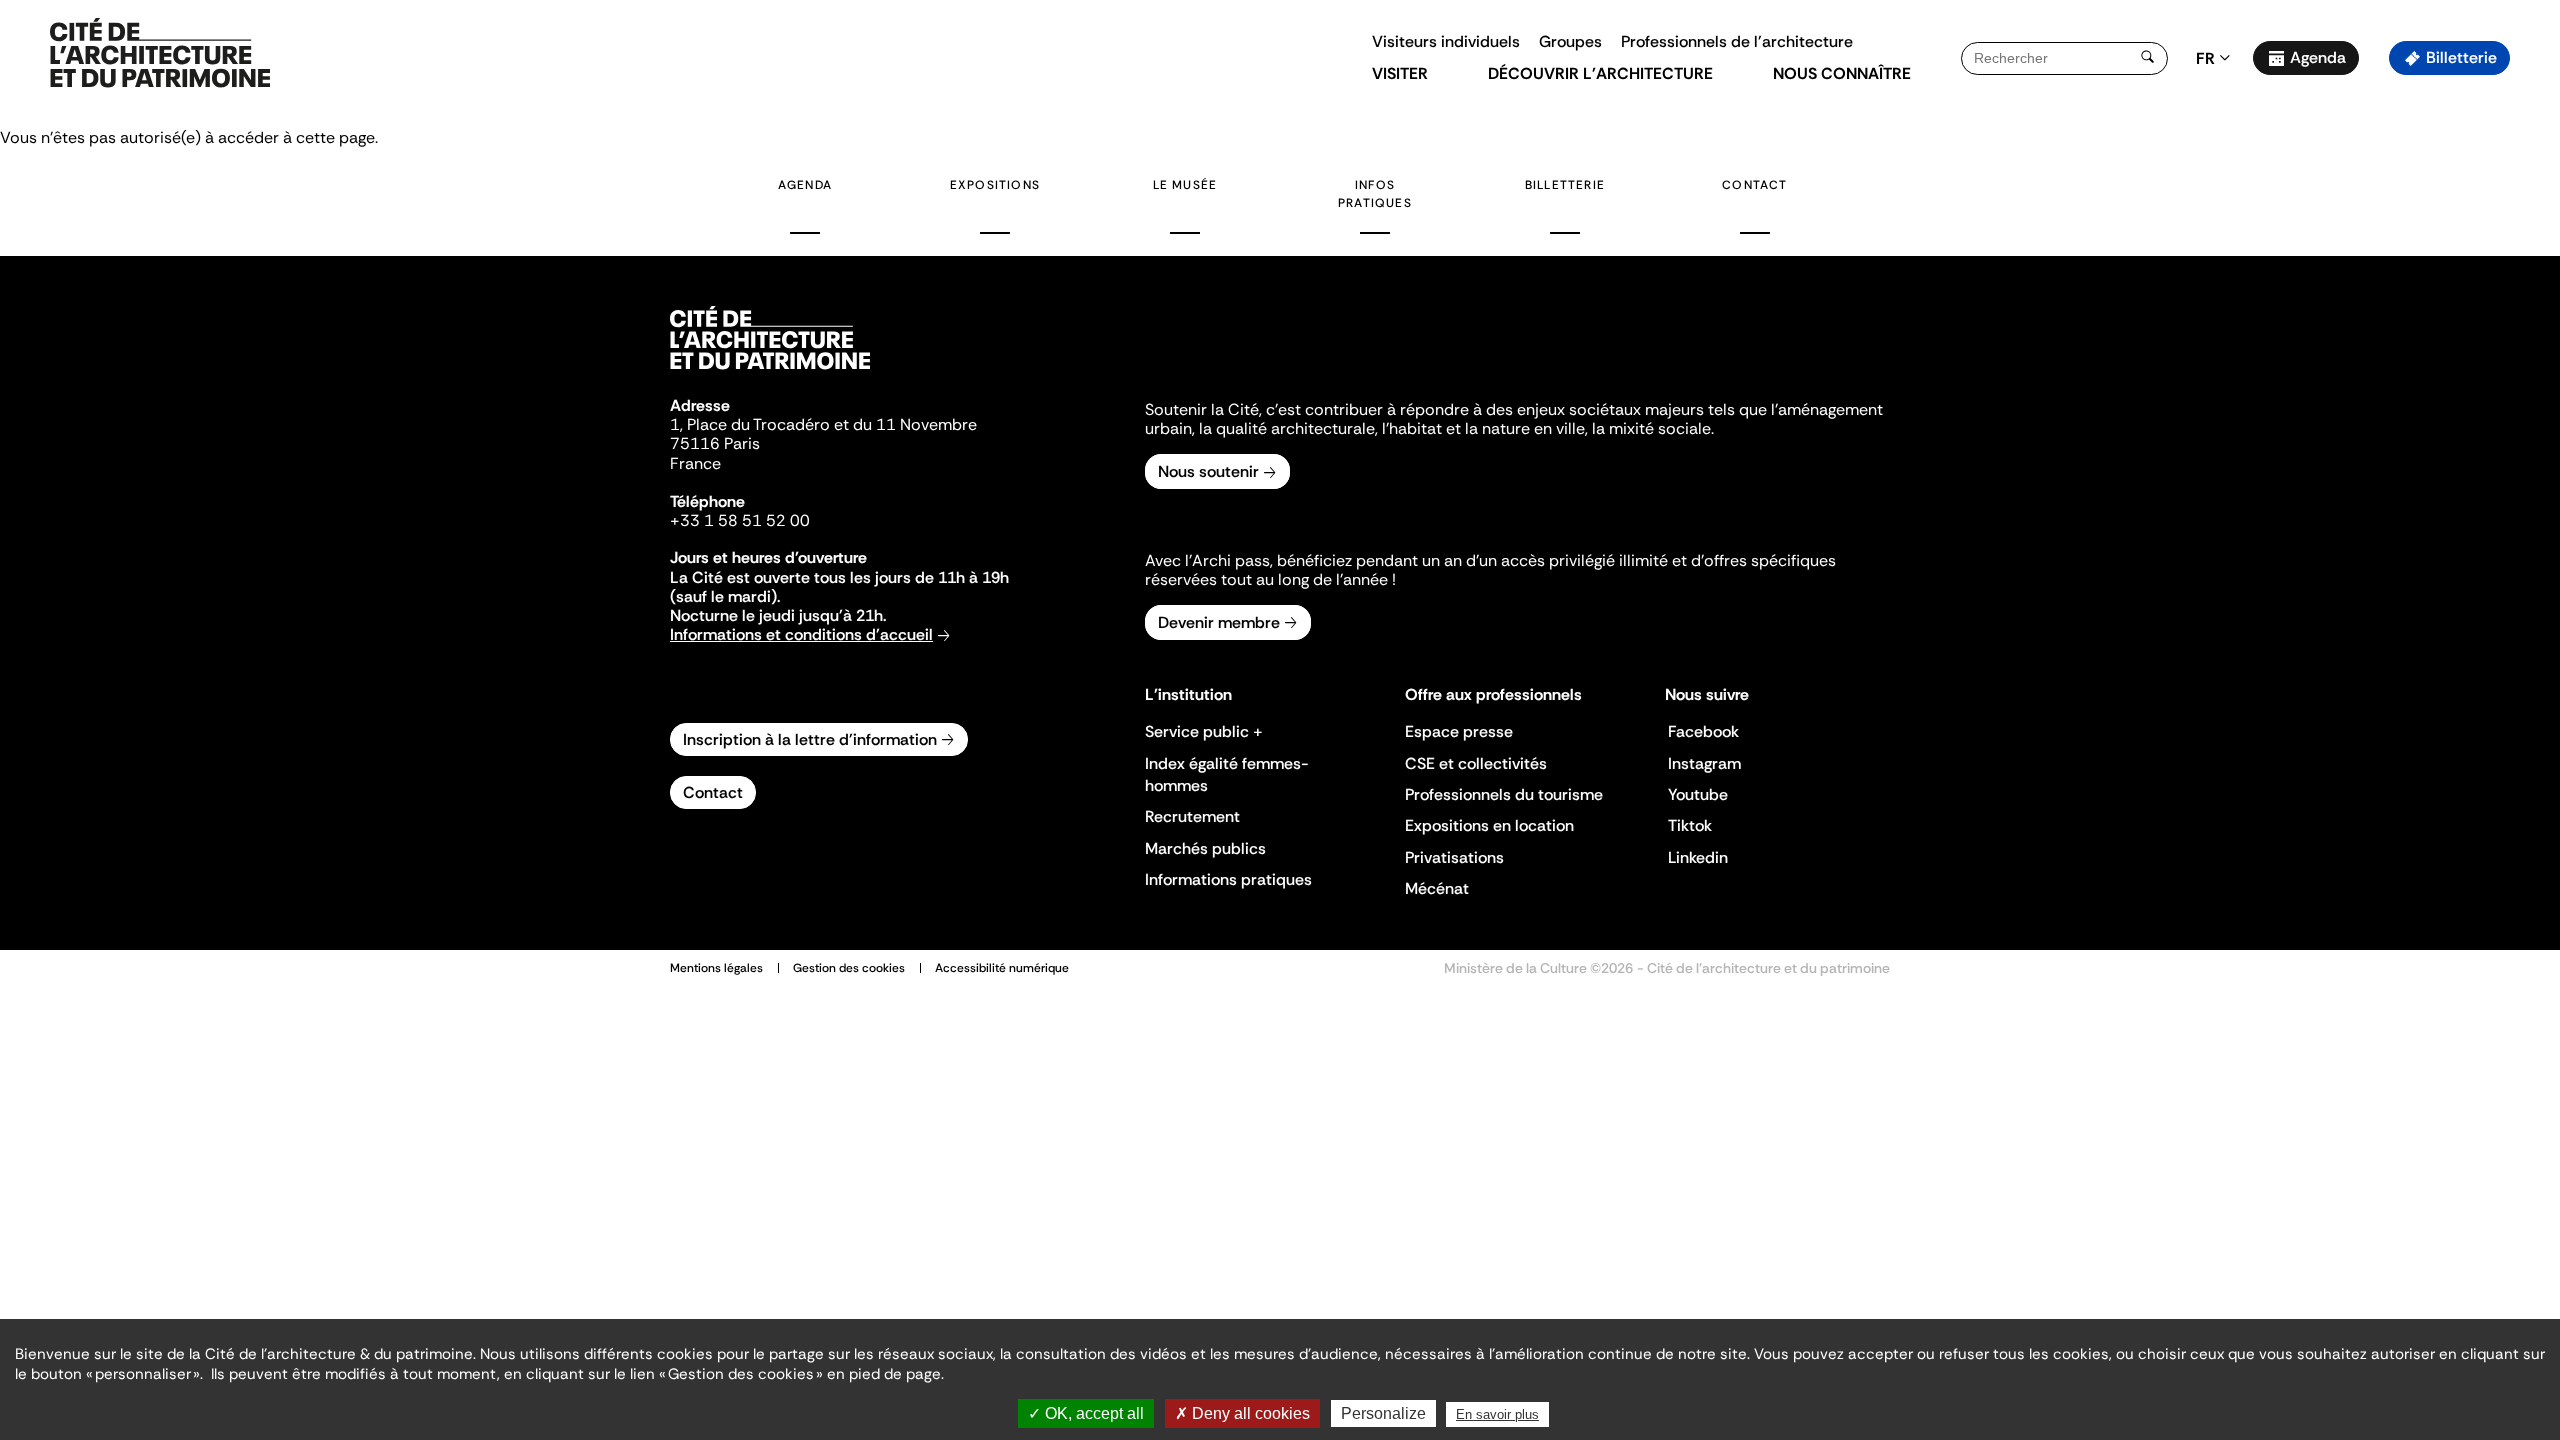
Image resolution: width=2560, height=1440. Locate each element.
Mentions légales (716, 968)
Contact (1754, 185)
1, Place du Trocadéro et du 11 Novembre (823, 424)
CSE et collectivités (1476, 763)
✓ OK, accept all (1086, 1413)
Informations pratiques (1228, 879)
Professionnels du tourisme (1504, 794)
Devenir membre (1219, 622)
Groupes (1570, 41)
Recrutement (1192, 816)
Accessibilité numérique (1002, 968)
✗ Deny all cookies (1242, 1413)
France (695, 463)
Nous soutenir (1208, 471)
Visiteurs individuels (1446, 41)
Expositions (995, 185)
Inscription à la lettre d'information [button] (810, 739)
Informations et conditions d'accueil (801, 634)
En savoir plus (1497, 1414)
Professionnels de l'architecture (1737, 41)
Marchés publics (1205, 848)
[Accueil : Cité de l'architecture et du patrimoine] (160, 54)
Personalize (1383, 1413)
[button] (2530, 355)
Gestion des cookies (849, 968)
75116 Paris (715, 443)
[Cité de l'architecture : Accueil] (770, 372)
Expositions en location (1489, 825)
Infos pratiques (1375, 194)
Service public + (1204, 731)
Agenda (2318, 57)
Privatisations (1454, 857)
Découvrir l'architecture (1600, 73)
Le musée (1185, 185)
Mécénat (1437, 888)
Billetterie (2461, 57)
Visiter (1400, 73)
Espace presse (1459, 731)
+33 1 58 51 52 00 (740, 520)
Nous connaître (1842, 73)
